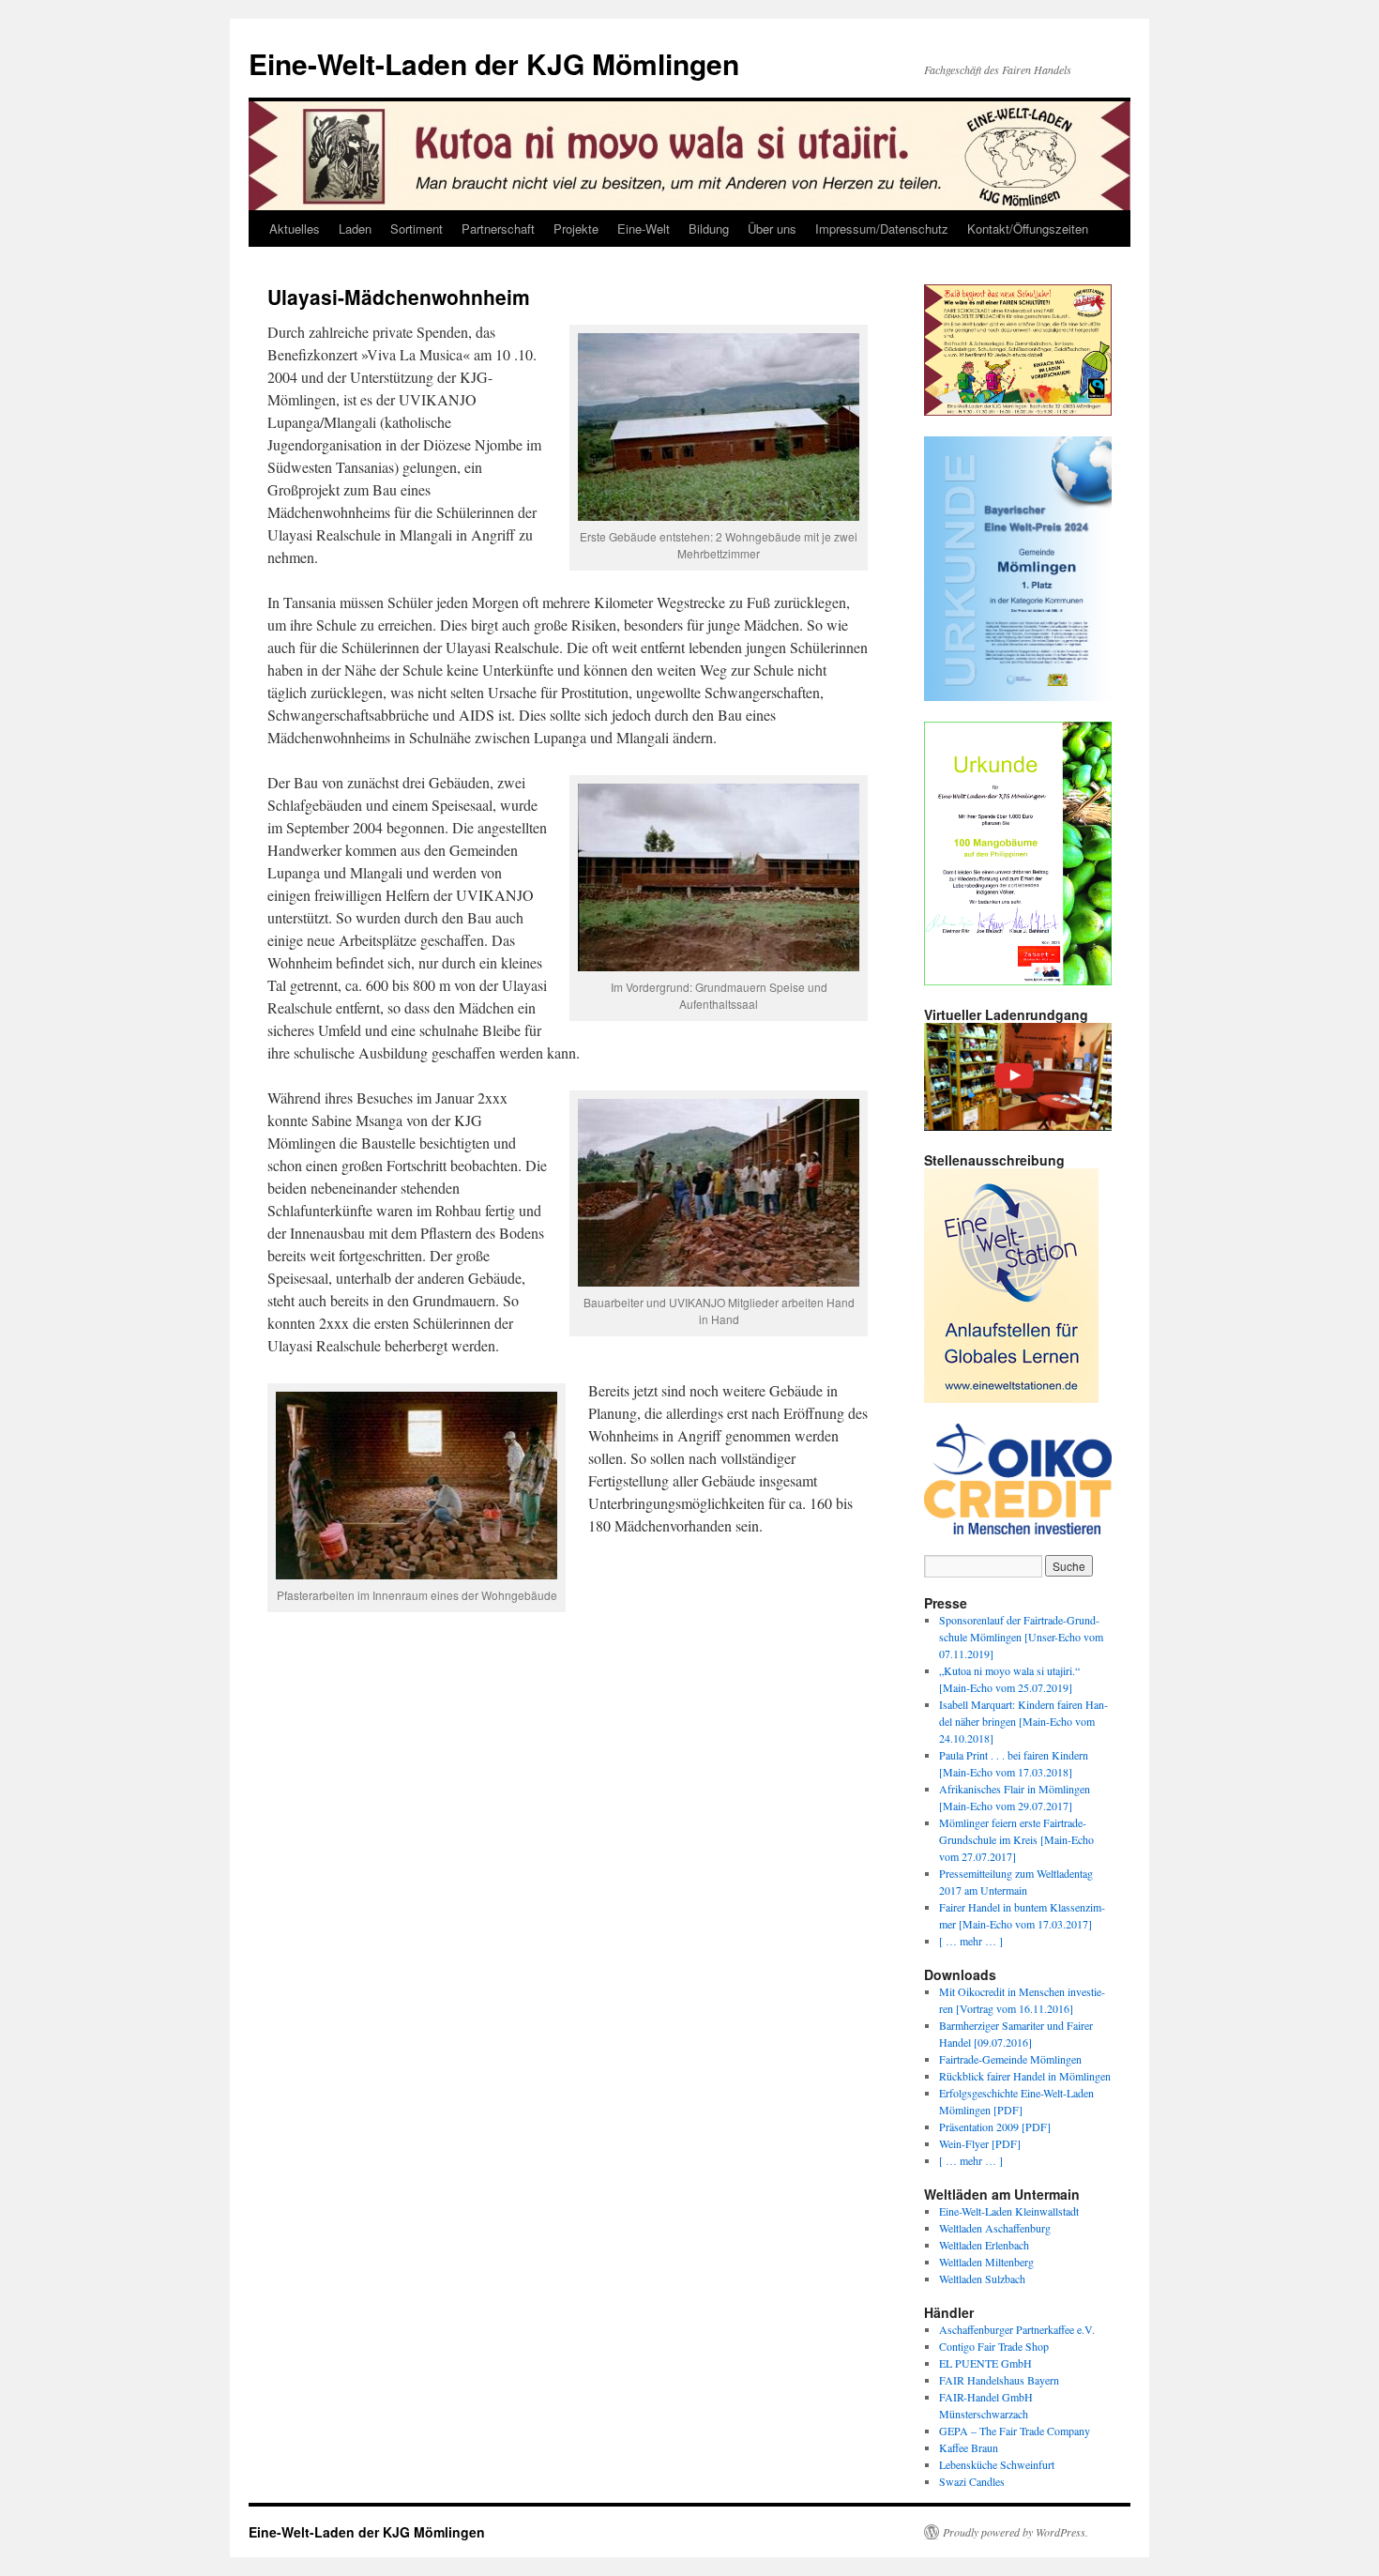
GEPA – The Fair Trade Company (1015, 2431)
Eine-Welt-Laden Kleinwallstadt (1009, 2211)
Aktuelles (295, 229)
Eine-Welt (644, 229)
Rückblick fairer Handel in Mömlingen (1025, 2076)
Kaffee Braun (969, 2447)
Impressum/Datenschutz (882, 229)
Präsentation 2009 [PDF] (995, 2126)
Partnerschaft (498, 229)
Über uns (772, 229)
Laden (355, 229)
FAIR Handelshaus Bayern (999, 2380)
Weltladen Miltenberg (986, 2262)
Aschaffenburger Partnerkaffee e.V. (1017, 2329)
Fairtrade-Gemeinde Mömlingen (1010, 2059)
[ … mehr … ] (971, 1941)
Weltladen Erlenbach (984, 2245)
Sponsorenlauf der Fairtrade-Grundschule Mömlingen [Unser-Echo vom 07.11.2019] (1021, 1637)
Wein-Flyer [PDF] (980, 2143)
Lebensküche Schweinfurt (997, 2464)
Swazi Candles (972, 2481)
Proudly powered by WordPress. (1015, 2532)
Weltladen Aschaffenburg (995, 2228)
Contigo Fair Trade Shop (994, 2346)
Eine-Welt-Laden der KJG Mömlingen (494, 63)
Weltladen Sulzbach (982, 2279)
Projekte (576, 229)
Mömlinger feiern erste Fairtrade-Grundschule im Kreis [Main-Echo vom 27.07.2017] (1016, 1839)
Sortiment (417, 229)
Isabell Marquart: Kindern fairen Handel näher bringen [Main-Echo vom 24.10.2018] (1023, 1721)
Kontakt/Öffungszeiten (1028, 229)
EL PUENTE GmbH (985, 2363)
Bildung (709, 229)
